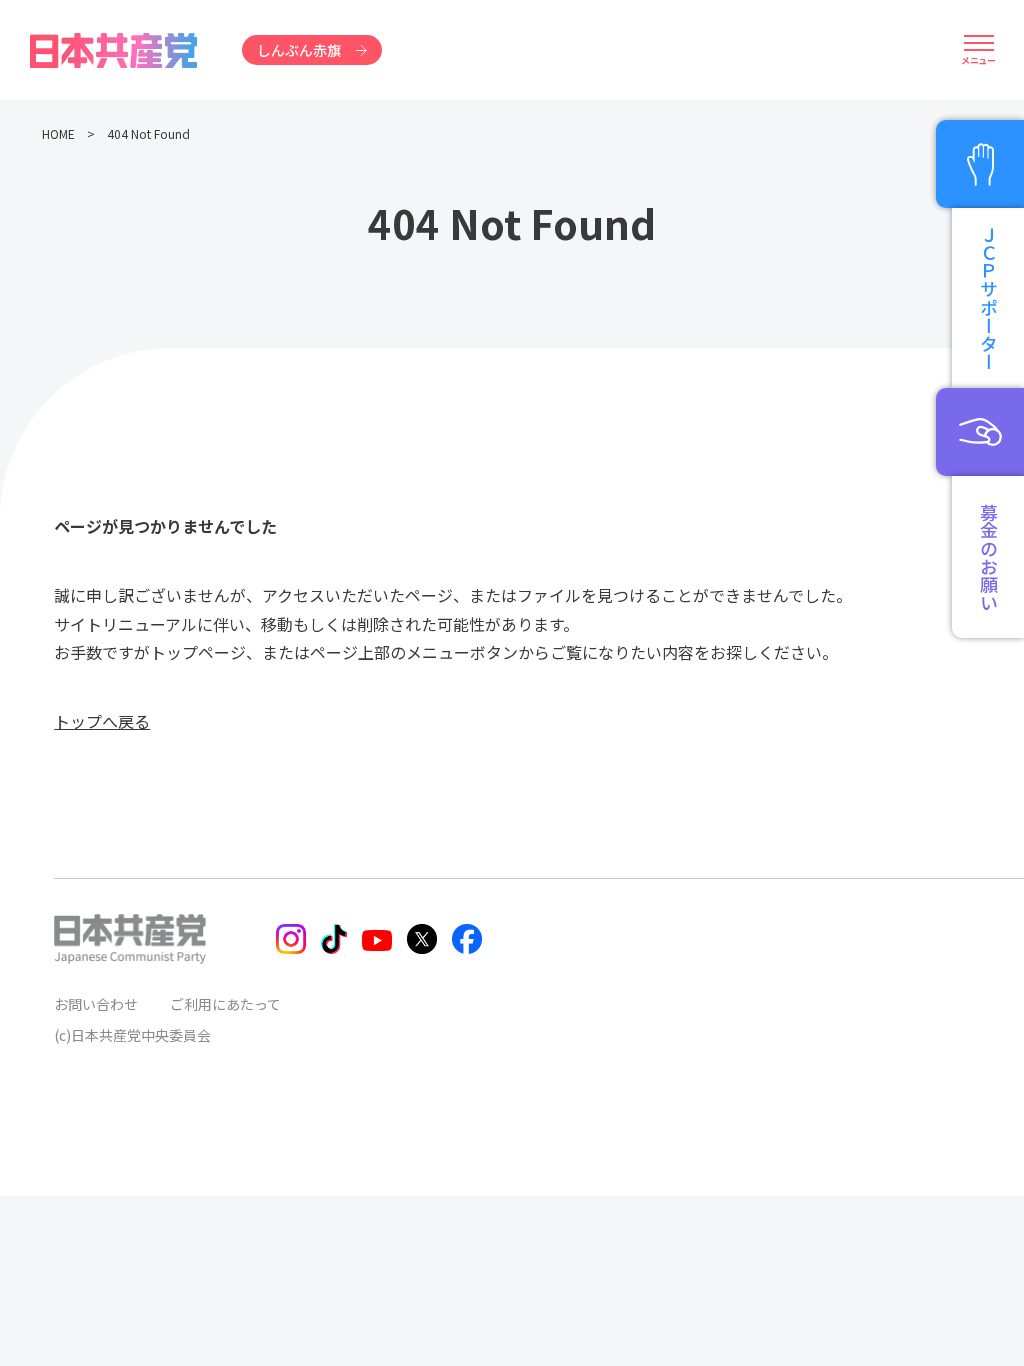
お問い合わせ (96, 1004)
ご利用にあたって (225, 1004)
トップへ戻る (102, 721)
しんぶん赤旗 (299, 50)
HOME (58, 133)
